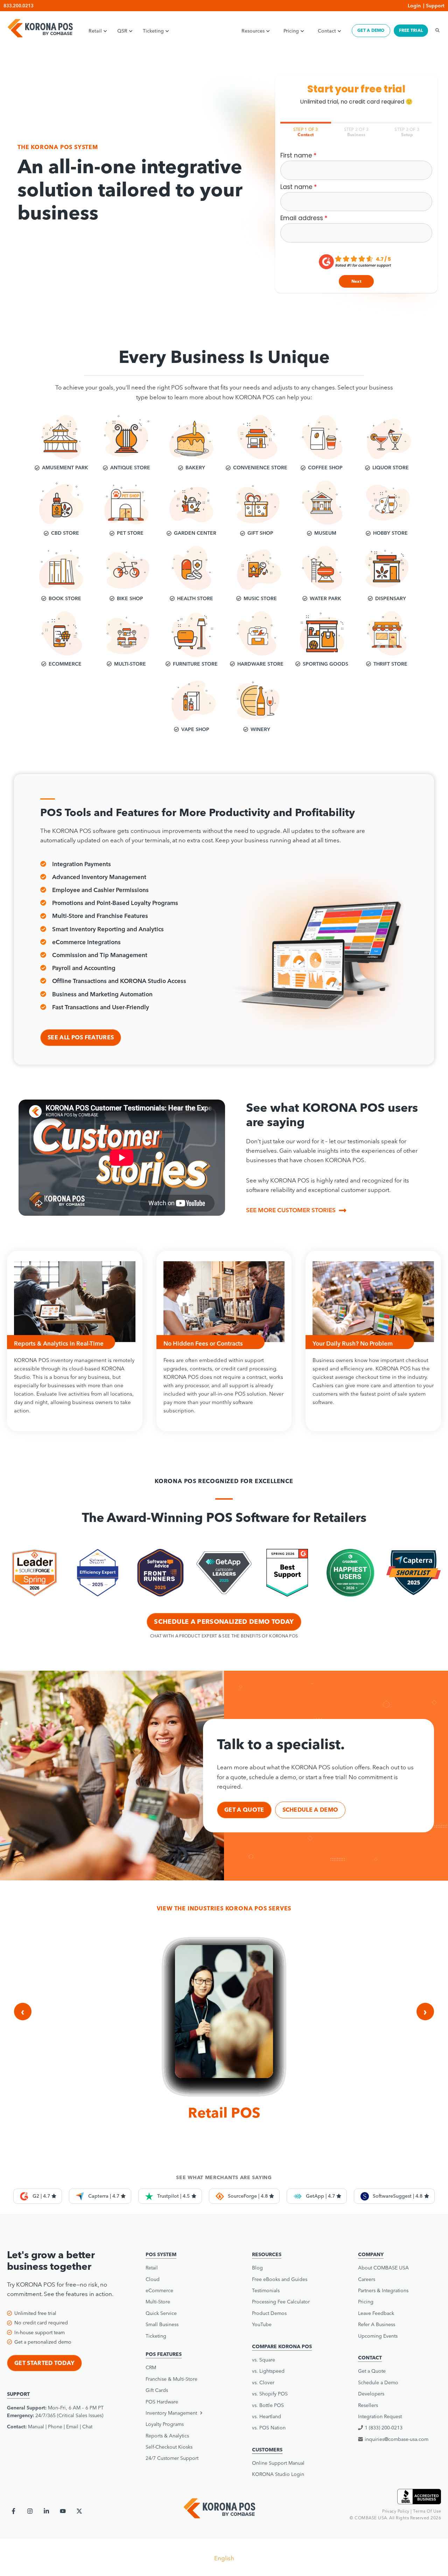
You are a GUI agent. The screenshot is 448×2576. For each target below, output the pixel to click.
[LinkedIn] (46, 2511)
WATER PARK (325, 598)
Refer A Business (377, 2324)
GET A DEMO (371, 30)
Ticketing (153, 31)
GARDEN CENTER (195, 533)
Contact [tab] (306, 132)
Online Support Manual (278, 2463)
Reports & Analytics (167, 2436)
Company (371, 2254)
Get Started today (44, 2363)
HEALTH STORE (195, 598)
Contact (327, 31)
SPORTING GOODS (325, 664)
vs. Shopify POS (270, 2394)
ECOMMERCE (65, 664)
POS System (161, 2254)
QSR (122, 31)
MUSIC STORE (260, 598)
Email (72, 2427)
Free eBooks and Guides (280, 2279)
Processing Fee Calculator (281, 2302)
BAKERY (195, 468)
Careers (367, 2279)
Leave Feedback (376, 2313)
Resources (253, 31)
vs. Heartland (267, 2416)
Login (414, 6)
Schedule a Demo (378, 2382)
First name (296, 156)
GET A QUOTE (244, 1810)
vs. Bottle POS (268, 2405)
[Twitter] (79, 2511)
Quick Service (161, 2313)
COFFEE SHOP (325, 468)
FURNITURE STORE (195, 664)
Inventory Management (171, 2413)
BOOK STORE (65, 598)
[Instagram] (30, 2511)
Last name (296, 187)
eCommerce (159, 2290)
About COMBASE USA (383, 2268)
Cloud (153, 2279)
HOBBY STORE (390, 533)
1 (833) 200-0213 (384, 2428)
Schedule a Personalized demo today (224, 1622)
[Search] (435, 30)
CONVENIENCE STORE (260, 468)
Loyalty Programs (165, 2424)
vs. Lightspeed (268, 2371)
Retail (95, 31)
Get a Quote (372, 2371)
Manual (36, 2427)
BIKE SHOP (130, 598)
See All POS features (81, 1037)
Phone (55, 2427)
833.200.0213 (19, 6)
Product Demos (269, 2313)
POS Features (164, 2354)
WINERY (260, 729)
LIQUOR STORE (391, 468)
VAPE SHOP (195, 729)
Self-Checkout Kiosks (169, 2447)
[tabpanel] (356, 220)
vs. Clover (263, 2382)
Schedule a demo (310, 1810)
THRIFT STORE (390, 664)
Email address (302, 218)
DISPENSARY (391, 598)
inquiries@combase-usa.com (397, 2439)
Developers (371, 2394)
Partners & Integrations (383, 2290)
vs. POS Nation (269, 2428)
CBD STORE (65, 533)
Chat (87, 2427)
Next (356, 281)
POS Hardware (162, 2402)
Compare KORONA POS (282, 2346)
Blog (257, 2268)
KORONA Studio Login (278, 2474)
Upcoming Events (378, 2336)
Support (435, 6)
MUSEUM (325, 533)
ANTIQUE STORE (130, 468)
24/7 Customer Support (172, 2458)
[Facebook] (13, 2511)
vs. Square (264, 2360)
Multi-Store (158, 2302)
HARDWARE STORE (260, 664)
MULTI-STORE (130, 664)
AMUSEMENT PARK (65, 468)
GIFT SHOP (260, 533)
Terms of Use (427, 2511)
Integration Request (380, 2416)
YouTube (262, 2324)
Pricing (291, 31)
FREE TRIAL (411, 30)
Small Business (162, 2324)
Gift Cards (157, 2390)
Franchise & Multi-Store (171, 2379)
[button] (185, 2413)
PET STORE (130, 533)
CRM (151, 2367)
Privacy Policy (396, 2511)
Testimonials (266, 2290)
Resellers (368, 2405)
